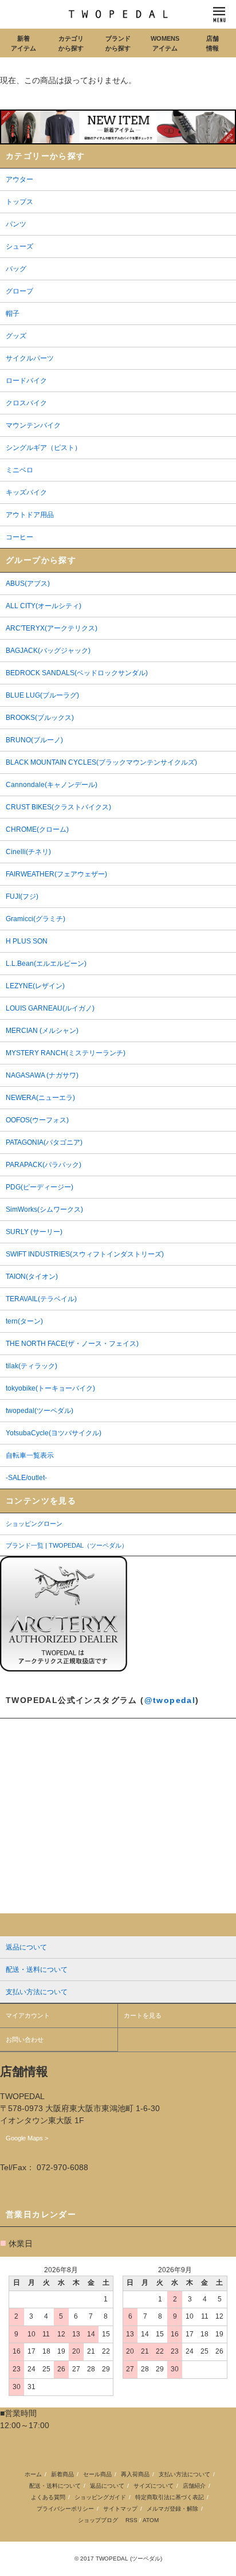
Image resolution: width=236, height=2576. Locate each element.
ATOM (151, 2520)
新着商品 (62, 2474)
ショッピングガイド (100, 2497)
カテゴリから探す (71, 43)
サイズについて (154, 2486)
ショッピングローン (34, 1524)
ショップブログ (98, 2520)
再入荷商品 (135, 2474)
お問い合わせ (25, 2039)
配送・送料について (55, 2486)
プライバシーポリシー (65, 2509)
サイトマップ (120, 2509)
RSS (131, 2520)
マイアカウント (28, 2015)
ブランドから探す (118, 43)
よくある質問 (48, 2497)
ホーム (33, 2474)
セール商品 (97, 2474)
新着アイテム (23, 43)
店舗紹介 (194, 2486)
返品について (107, 2486)
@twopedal (170, 1700)
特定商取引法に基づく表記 (170, 2497)
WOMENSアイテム (165, 43)
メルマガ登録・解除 (172, 2509)
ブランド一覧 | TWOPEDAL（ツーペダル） (67, 1545)
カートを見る (143, 2015)
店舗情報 (213, 43)
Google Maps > (27, 2138)
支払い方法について (184, 2474)
